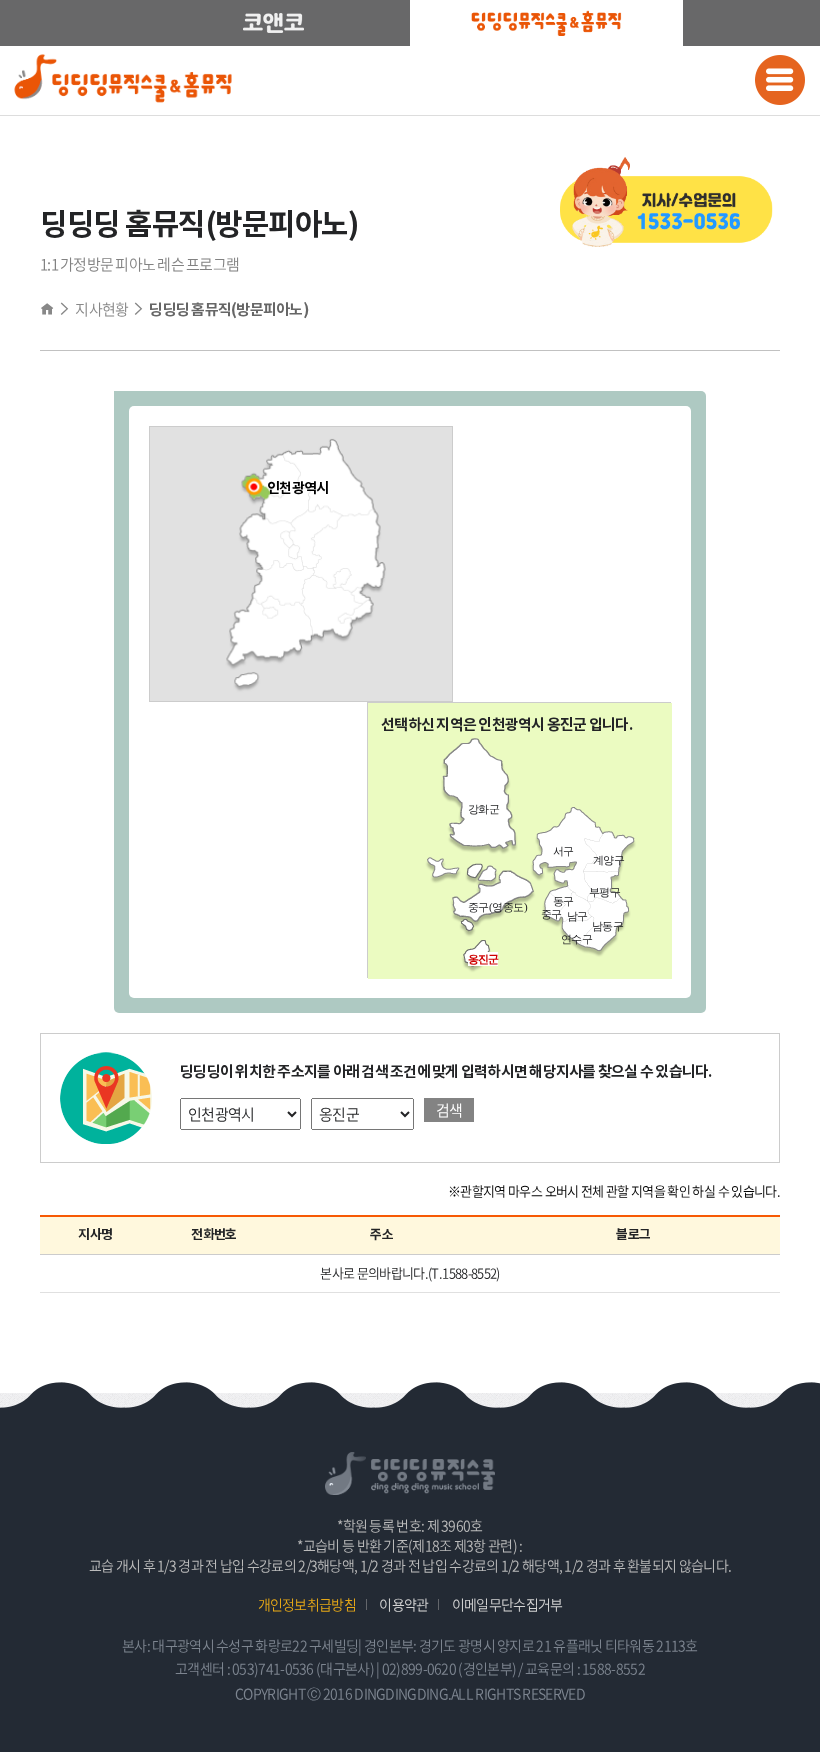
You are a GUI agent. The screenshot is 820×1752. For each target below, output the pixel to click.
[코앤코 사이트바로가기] (273, 23)
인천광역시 (298, 488)
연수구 (576, 939)
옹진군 (483, 959)
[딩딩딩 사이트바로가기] (546, 23)
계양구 (608, 860)
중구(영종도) (497, 907)
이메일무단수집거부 (507, 1604)
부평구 (604, 892)
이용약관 (403, 1604)
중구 (551, 914)
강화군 (483, 809)
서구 (563, 851)
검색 (449, 1110)
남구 (577, 916)
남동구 (607, 926)
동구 (563, 901)
